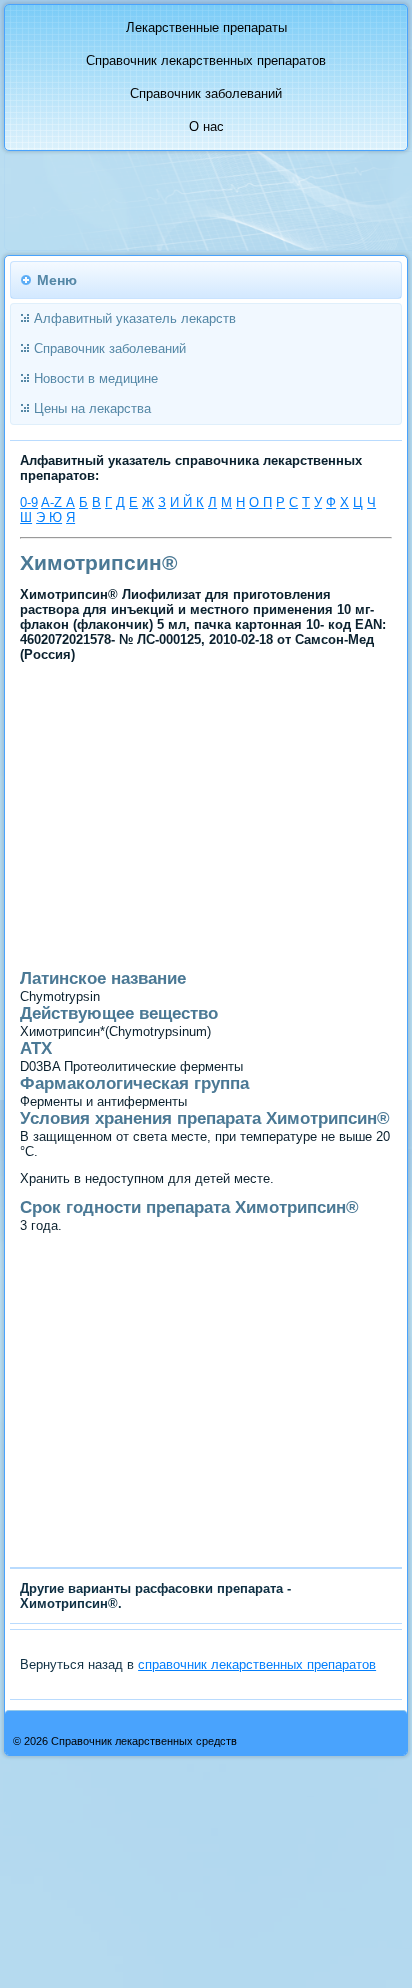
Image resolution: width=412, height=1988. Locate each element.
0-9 (29, 502)
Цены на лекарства (92, 408)
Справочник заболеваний (206, 93)
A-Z (53, 502)
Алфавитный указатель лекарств (135, 318)
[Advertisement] (160, 891)
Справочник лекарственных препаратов (206, 60)
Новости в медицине (96, 378)
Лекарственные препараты (206, 27)
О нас (206, 126)
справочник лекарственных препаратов (257, 1664)
